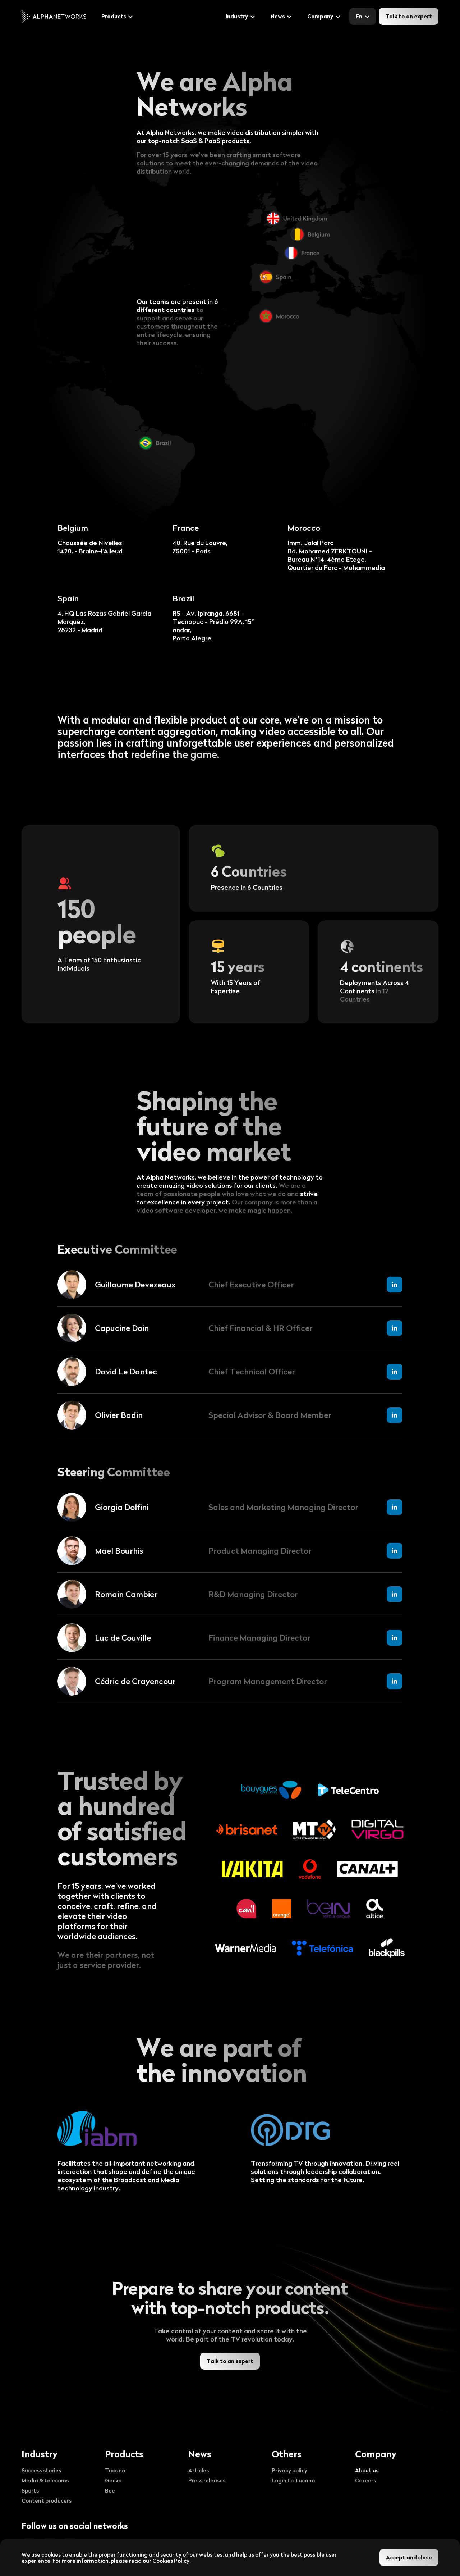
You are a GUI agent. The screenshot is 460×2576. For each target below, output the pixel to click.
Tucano (115, 2470)
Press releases (207, 2480)
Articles (199, 2470)
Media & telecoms (45, 2480)
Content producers (47, 2500)
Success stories (41, 2470)
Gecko (113, 2480)
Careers (365, 2480)
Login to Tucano (293, 2480)
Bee (110, 2490)
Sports (30, 2490)
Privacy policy (289, 2470)
